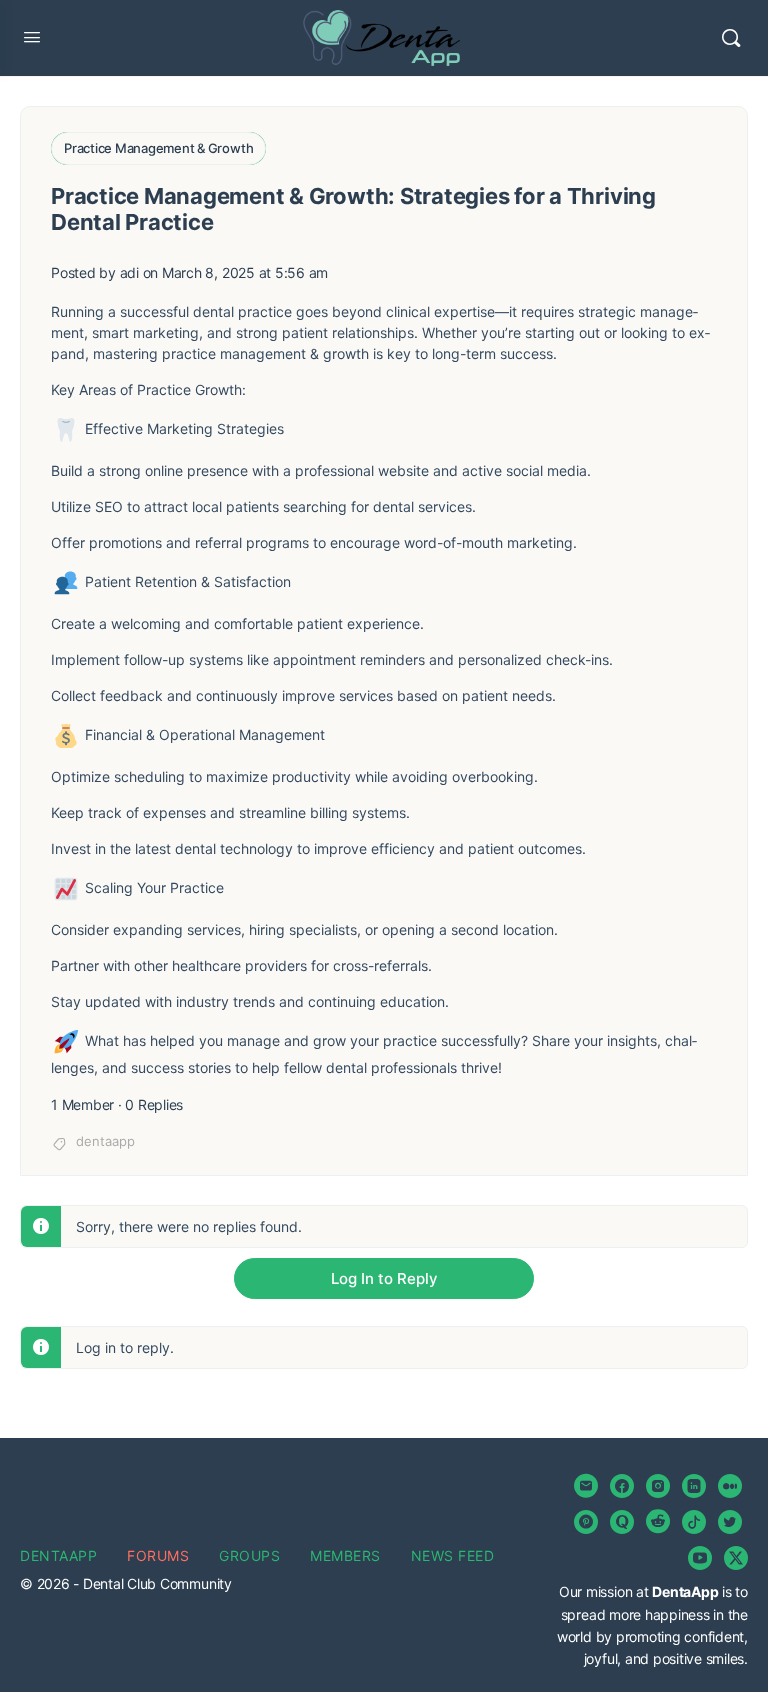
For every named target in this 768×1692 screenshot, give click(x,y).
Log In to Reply (384, 1278)
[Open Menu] (32, 36)
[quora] (622, 1522)
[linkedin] (694, 1486)
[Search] (731, 38)
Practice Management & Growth (158, 148)
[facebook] (622, 1486)
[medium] (730, 1486)
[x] (736, 1558)
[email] (586, 1486)
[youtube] (700, 1558)
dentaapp (105, 1141)
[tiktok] (694, 1522)
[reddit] (658, 1522)
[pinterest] (586, 1522)
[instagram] (658, 1486)
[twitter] (730, 1522)
